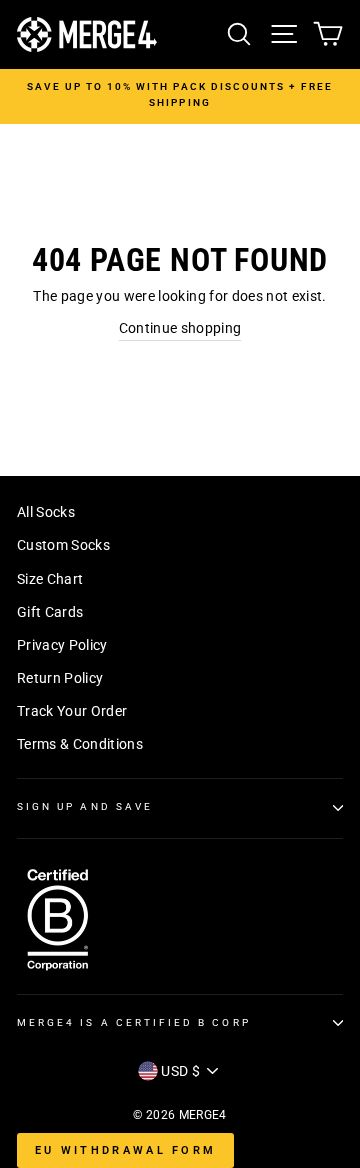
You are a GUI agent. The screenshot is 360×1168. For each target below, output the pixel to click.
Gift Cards (50, 612)
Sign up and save (85, 806)
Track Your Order (72, 711)
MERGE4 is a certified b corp (134, 1022)
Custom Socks (63, 545)
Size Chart (50, 579)
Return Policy (60, 678)
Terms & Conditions (80, 744)
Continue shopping (180, 328)
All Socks (46, 512)
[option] (180, 95)
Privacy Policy (62, 645)
